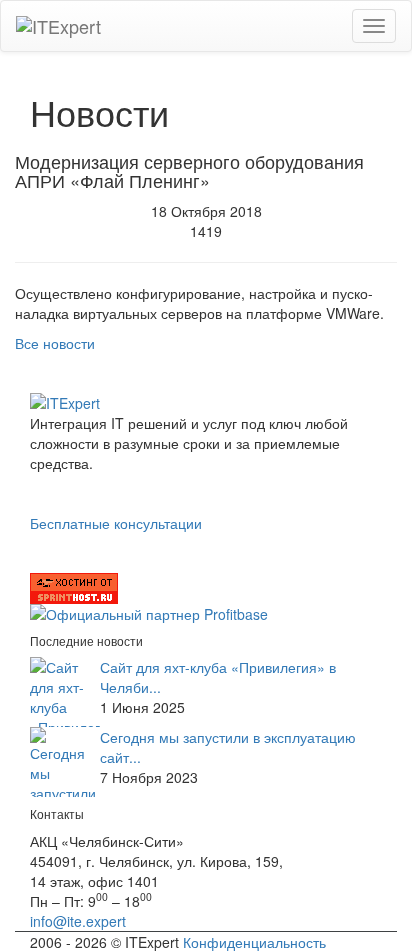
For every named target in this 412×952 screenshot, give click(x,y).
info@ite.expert (78, 921)
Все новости (55, 343)
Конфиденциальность (254, 942)
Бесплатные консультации (116, 523)
